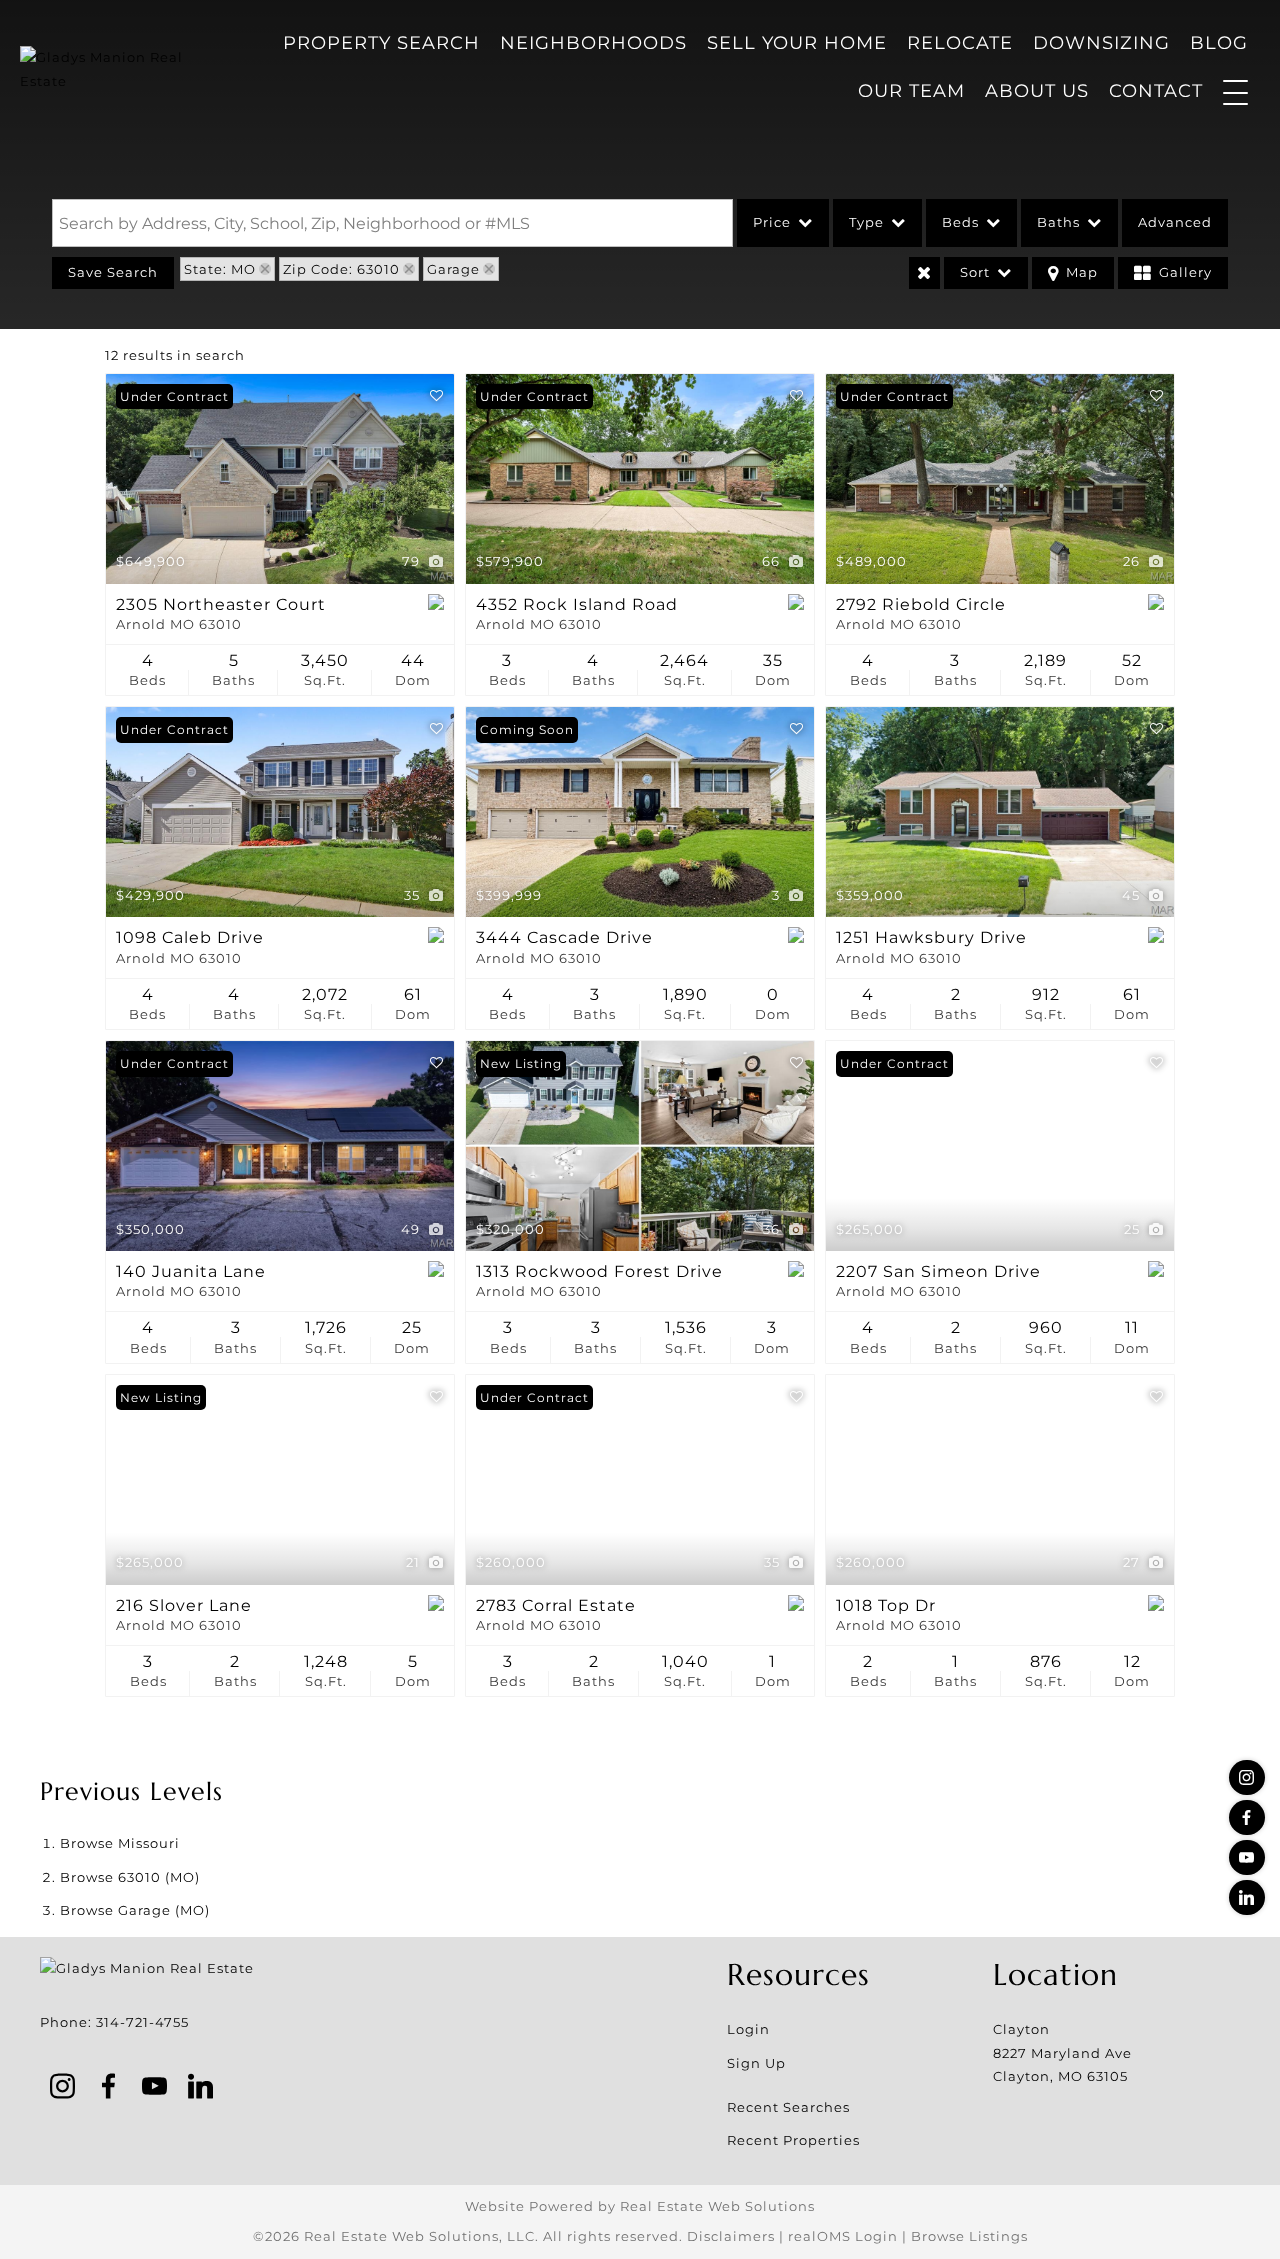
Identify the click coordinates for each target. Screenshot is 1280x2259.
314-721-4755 (142, 2022)
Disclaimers (731, 2236)
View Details (280, 479)
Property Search (381, 43)
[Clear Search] (924, 273)
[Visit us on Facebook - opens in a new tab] (1247, 1817)
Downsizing (1101, 43)
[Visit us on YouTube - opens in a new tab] (1247, 1857)
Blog (1219, 43)
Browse (120, 1843)
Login (748, 2029)
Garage (453, 269)
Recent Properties (793, 2140)
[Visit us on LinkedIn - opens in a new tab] (1247, 1897)
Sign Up (756, 2063)
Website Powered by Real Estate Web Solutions (640, 2206)
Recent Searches (788, 2107)
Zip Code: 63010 (341, 269)
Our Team (911, 91)
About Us (1037, 91)
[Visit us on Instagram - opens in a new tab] (1247, 1777)
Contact (1156, 91)
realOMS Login (843, 2236)
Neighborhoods (593, 43)
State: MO (220, 269)
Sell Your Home (797, 43)
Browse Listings (969, 2236)
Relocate (960, 43)
